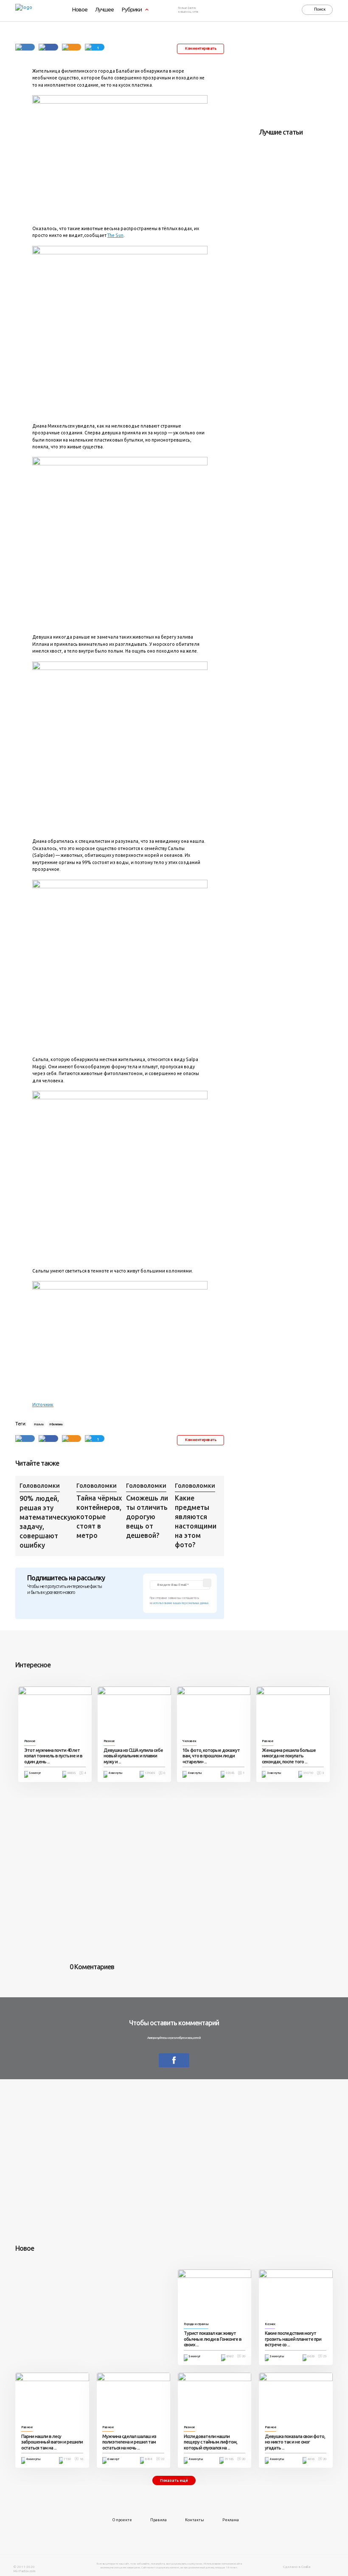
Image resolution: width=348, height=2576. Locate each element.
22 (163, 2459)
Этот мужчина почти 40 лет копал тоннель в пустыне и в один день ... (53, 1756)
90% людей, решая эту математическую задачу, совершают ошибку (46, 1522)
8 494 (148, 2459)
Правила (159, 2520)
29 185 (229, 2459)
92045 (230, 1773)
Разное (30, 1741)
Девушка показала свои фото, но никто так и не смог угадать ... (295, 2442)
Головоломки (40, 1486)
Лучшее (104, 10)
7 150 (67, 2459)
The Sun (115, 235)
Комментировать (201, 48)
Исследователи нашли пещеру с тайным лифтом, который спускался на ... (210, 2442)
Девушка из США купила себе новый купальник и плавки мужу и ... (133, 1756)
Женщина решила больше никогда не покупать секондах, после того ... (289, 1756)
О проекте (122, 2520)
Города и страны (196, 2324)
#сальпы (39, 1424)
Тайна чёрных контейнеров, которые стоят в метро (99, 1517)
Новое (80, 10)
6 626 (311, 2356)
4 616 (311, 2459)
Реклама (231, 2520)
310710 (308, 1773)
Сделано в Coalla (297, 2567)
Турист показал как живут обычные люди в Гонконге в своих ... (213, 2339)
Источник (43, 1405)
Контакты (195, 2520)
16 (81, 2459)
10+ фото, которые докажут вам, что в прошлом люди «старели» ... (211, 1756)
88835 (71, 1773)
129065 (150, 1773)
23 (325, 2356)
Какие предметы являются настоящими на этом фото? (196, 1521)
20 (244, 2356)
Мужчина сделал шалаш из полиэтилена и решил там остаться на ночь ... (129, 2442)
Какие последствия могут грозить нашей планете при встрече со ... (293, 2339)
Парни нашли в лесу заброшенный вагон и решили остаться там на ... (52, 2442)
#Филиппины (56, 1424)
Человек (189, 1741)
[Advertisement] (303, 78)
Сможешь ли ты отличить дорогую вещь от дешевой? (147, 1517)
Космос (270, 2324)
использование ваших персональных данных (181, 1603)
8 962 (230, 2356)
